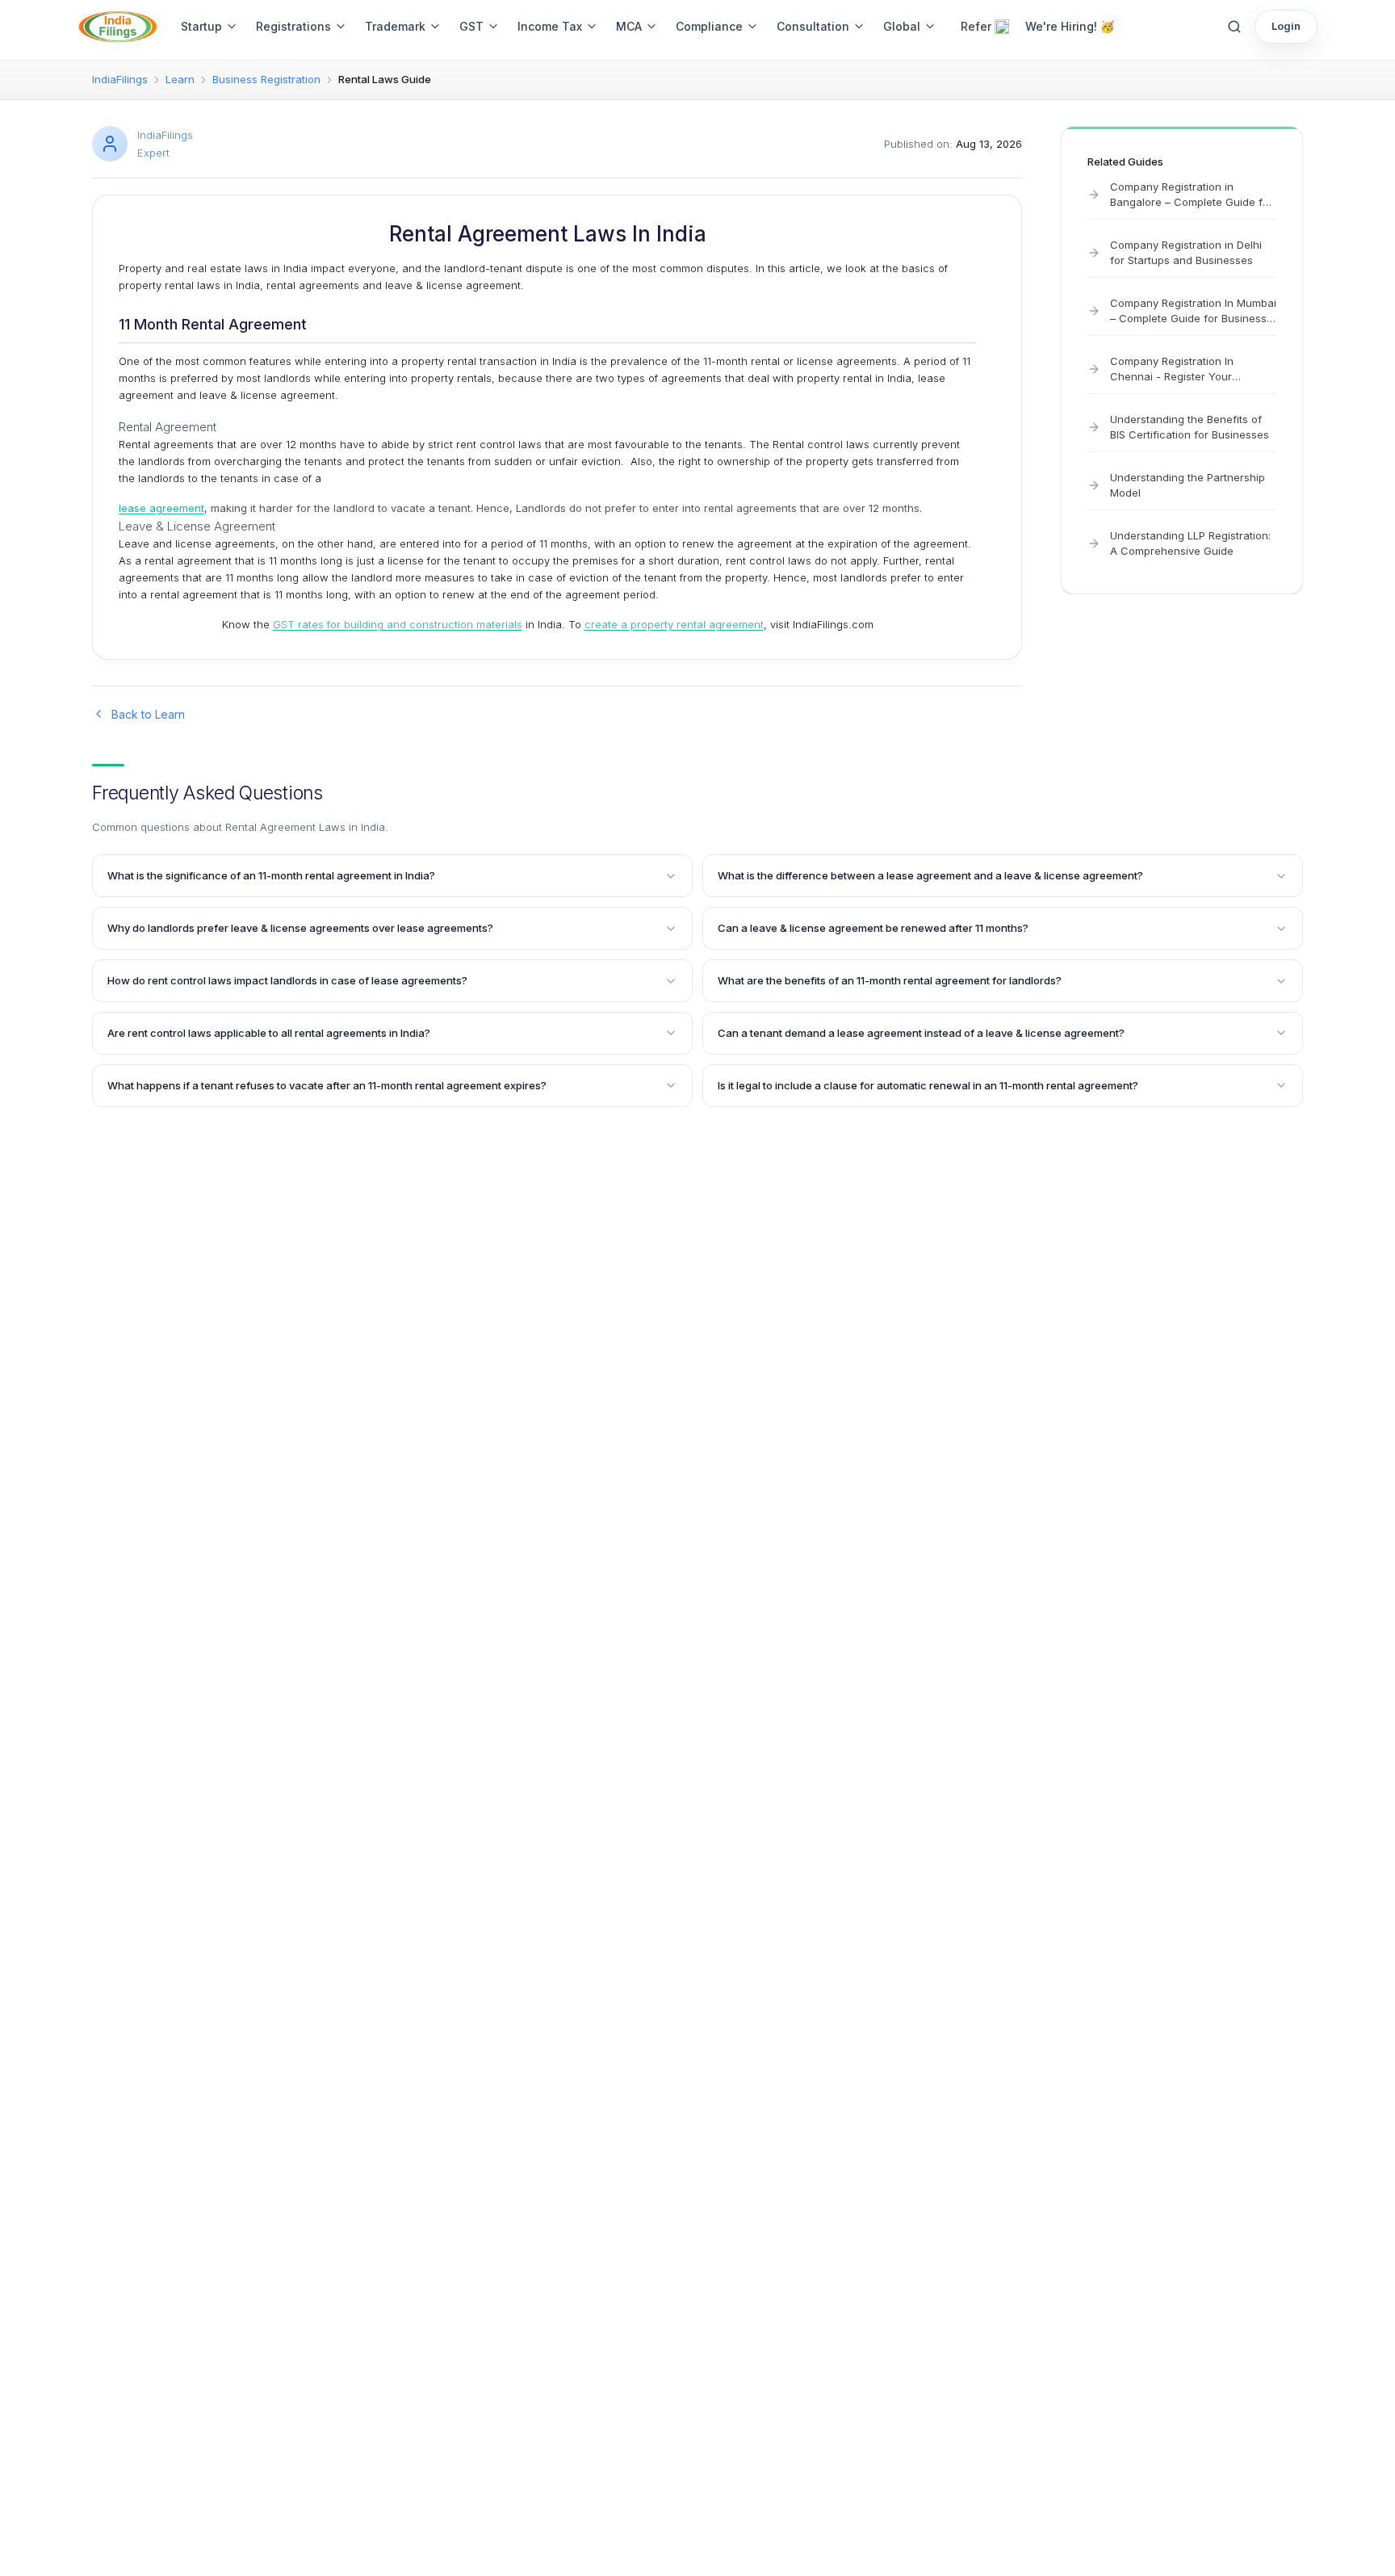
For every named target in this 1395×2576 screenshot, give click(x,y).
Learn (180, 79)
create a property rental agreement (674, 624)
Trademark (395, 26)
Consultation (813, 26)
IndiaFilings (120, 79)
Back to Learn (148, 714)
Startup (201, 26)
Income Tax (550, 26)
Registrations (293, 26)
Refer (976, 26)
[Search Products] (1234, 27)
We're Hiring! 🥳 (1070, 26)
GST (471, 26)
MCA (629, 26)
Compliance (709, 26)
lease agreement (161, 508)
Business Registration (266, 79)
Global (902, 26)
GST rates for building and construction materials (398, 624)
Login (1286, 26)
